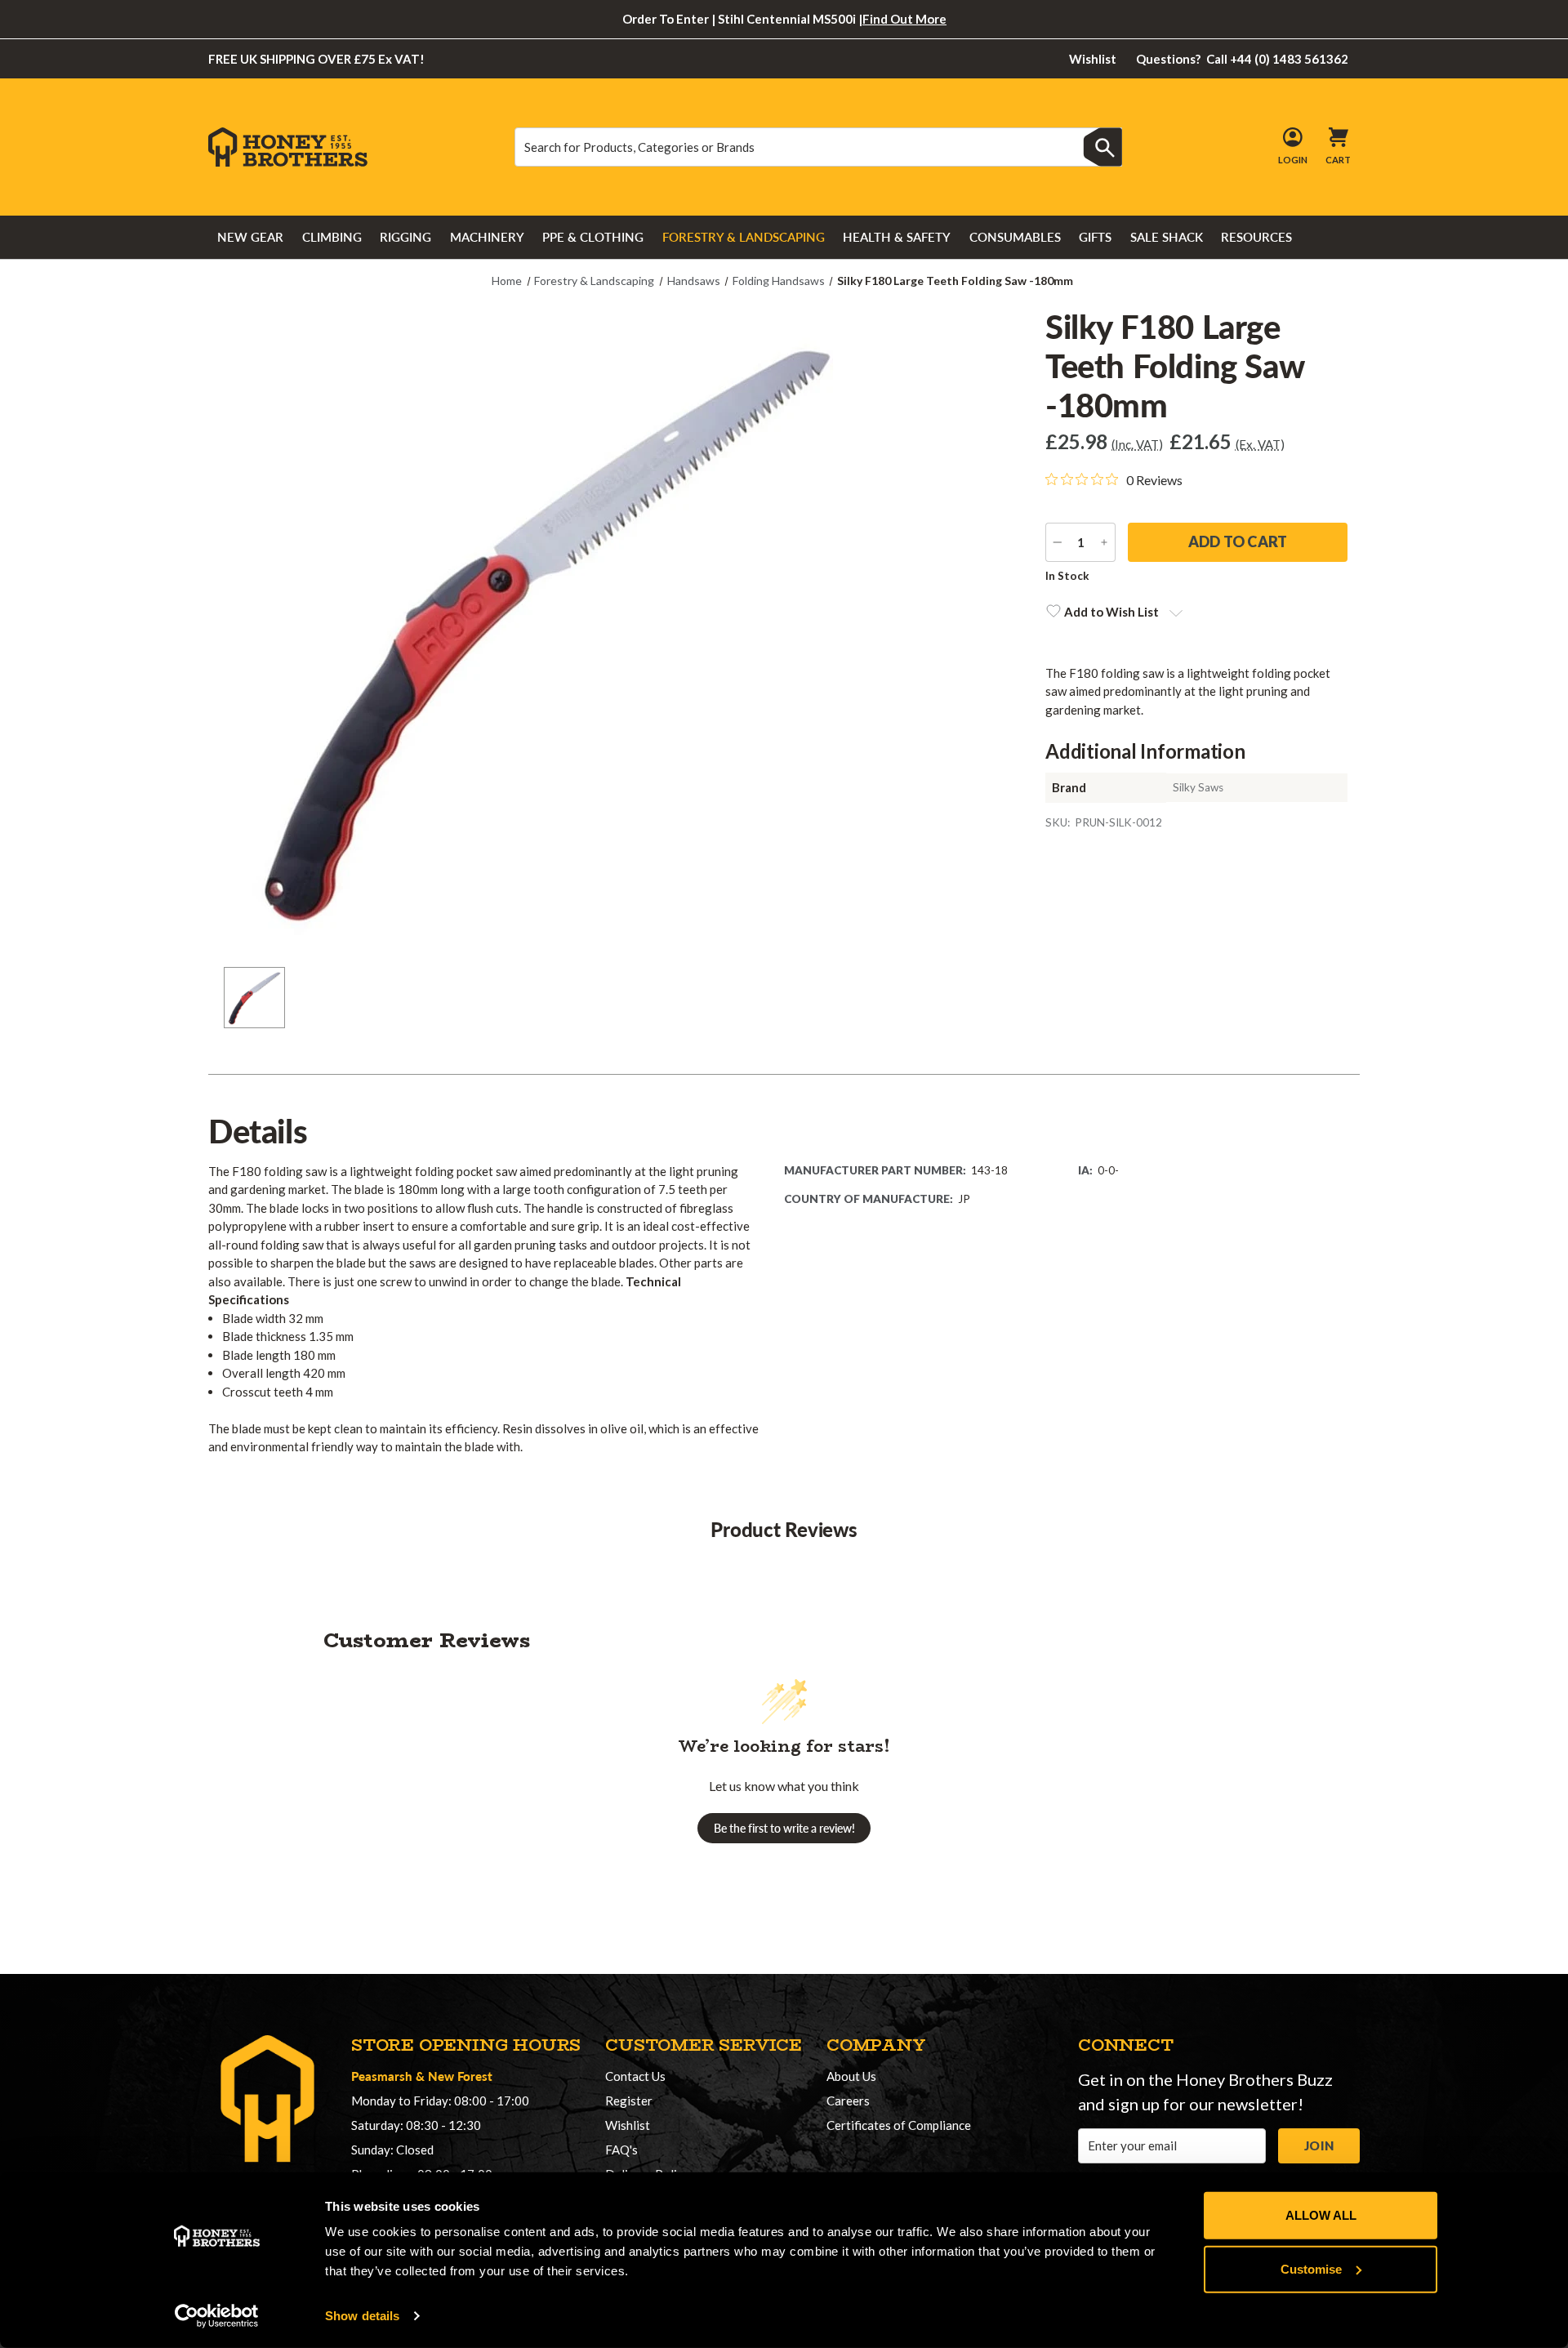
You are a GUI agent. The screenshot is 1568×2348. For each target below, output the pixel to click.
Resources (1256, 237)
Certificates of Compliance (899, 2125)
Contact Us (635, 2076)
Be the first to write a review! (784, 1828)
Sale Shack (1167, 237)
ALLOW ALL (1321, 2215)
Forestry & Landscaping (744, 237)
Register (629, 2101)
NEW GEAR (250, 237)
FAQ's (621, 2150)
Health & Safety (897, 237)
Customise (1311, 2268)
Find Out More (904, 19)
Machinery (487, 237)
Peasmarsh (382, 2076)
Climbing (332, 237)
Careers (848, 2101)
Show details (362, 2316)
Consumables (1015, 237)
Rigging (405, 237)
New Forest (460, 2076)
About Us (851, 2076)
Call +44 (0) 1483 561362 (1243, 59)
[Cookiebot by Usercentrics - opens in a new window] (217, 2316)
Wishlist (1093, 59)
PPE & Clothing (593, 237)
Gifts (1095, 237)
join (1319, 2145)
